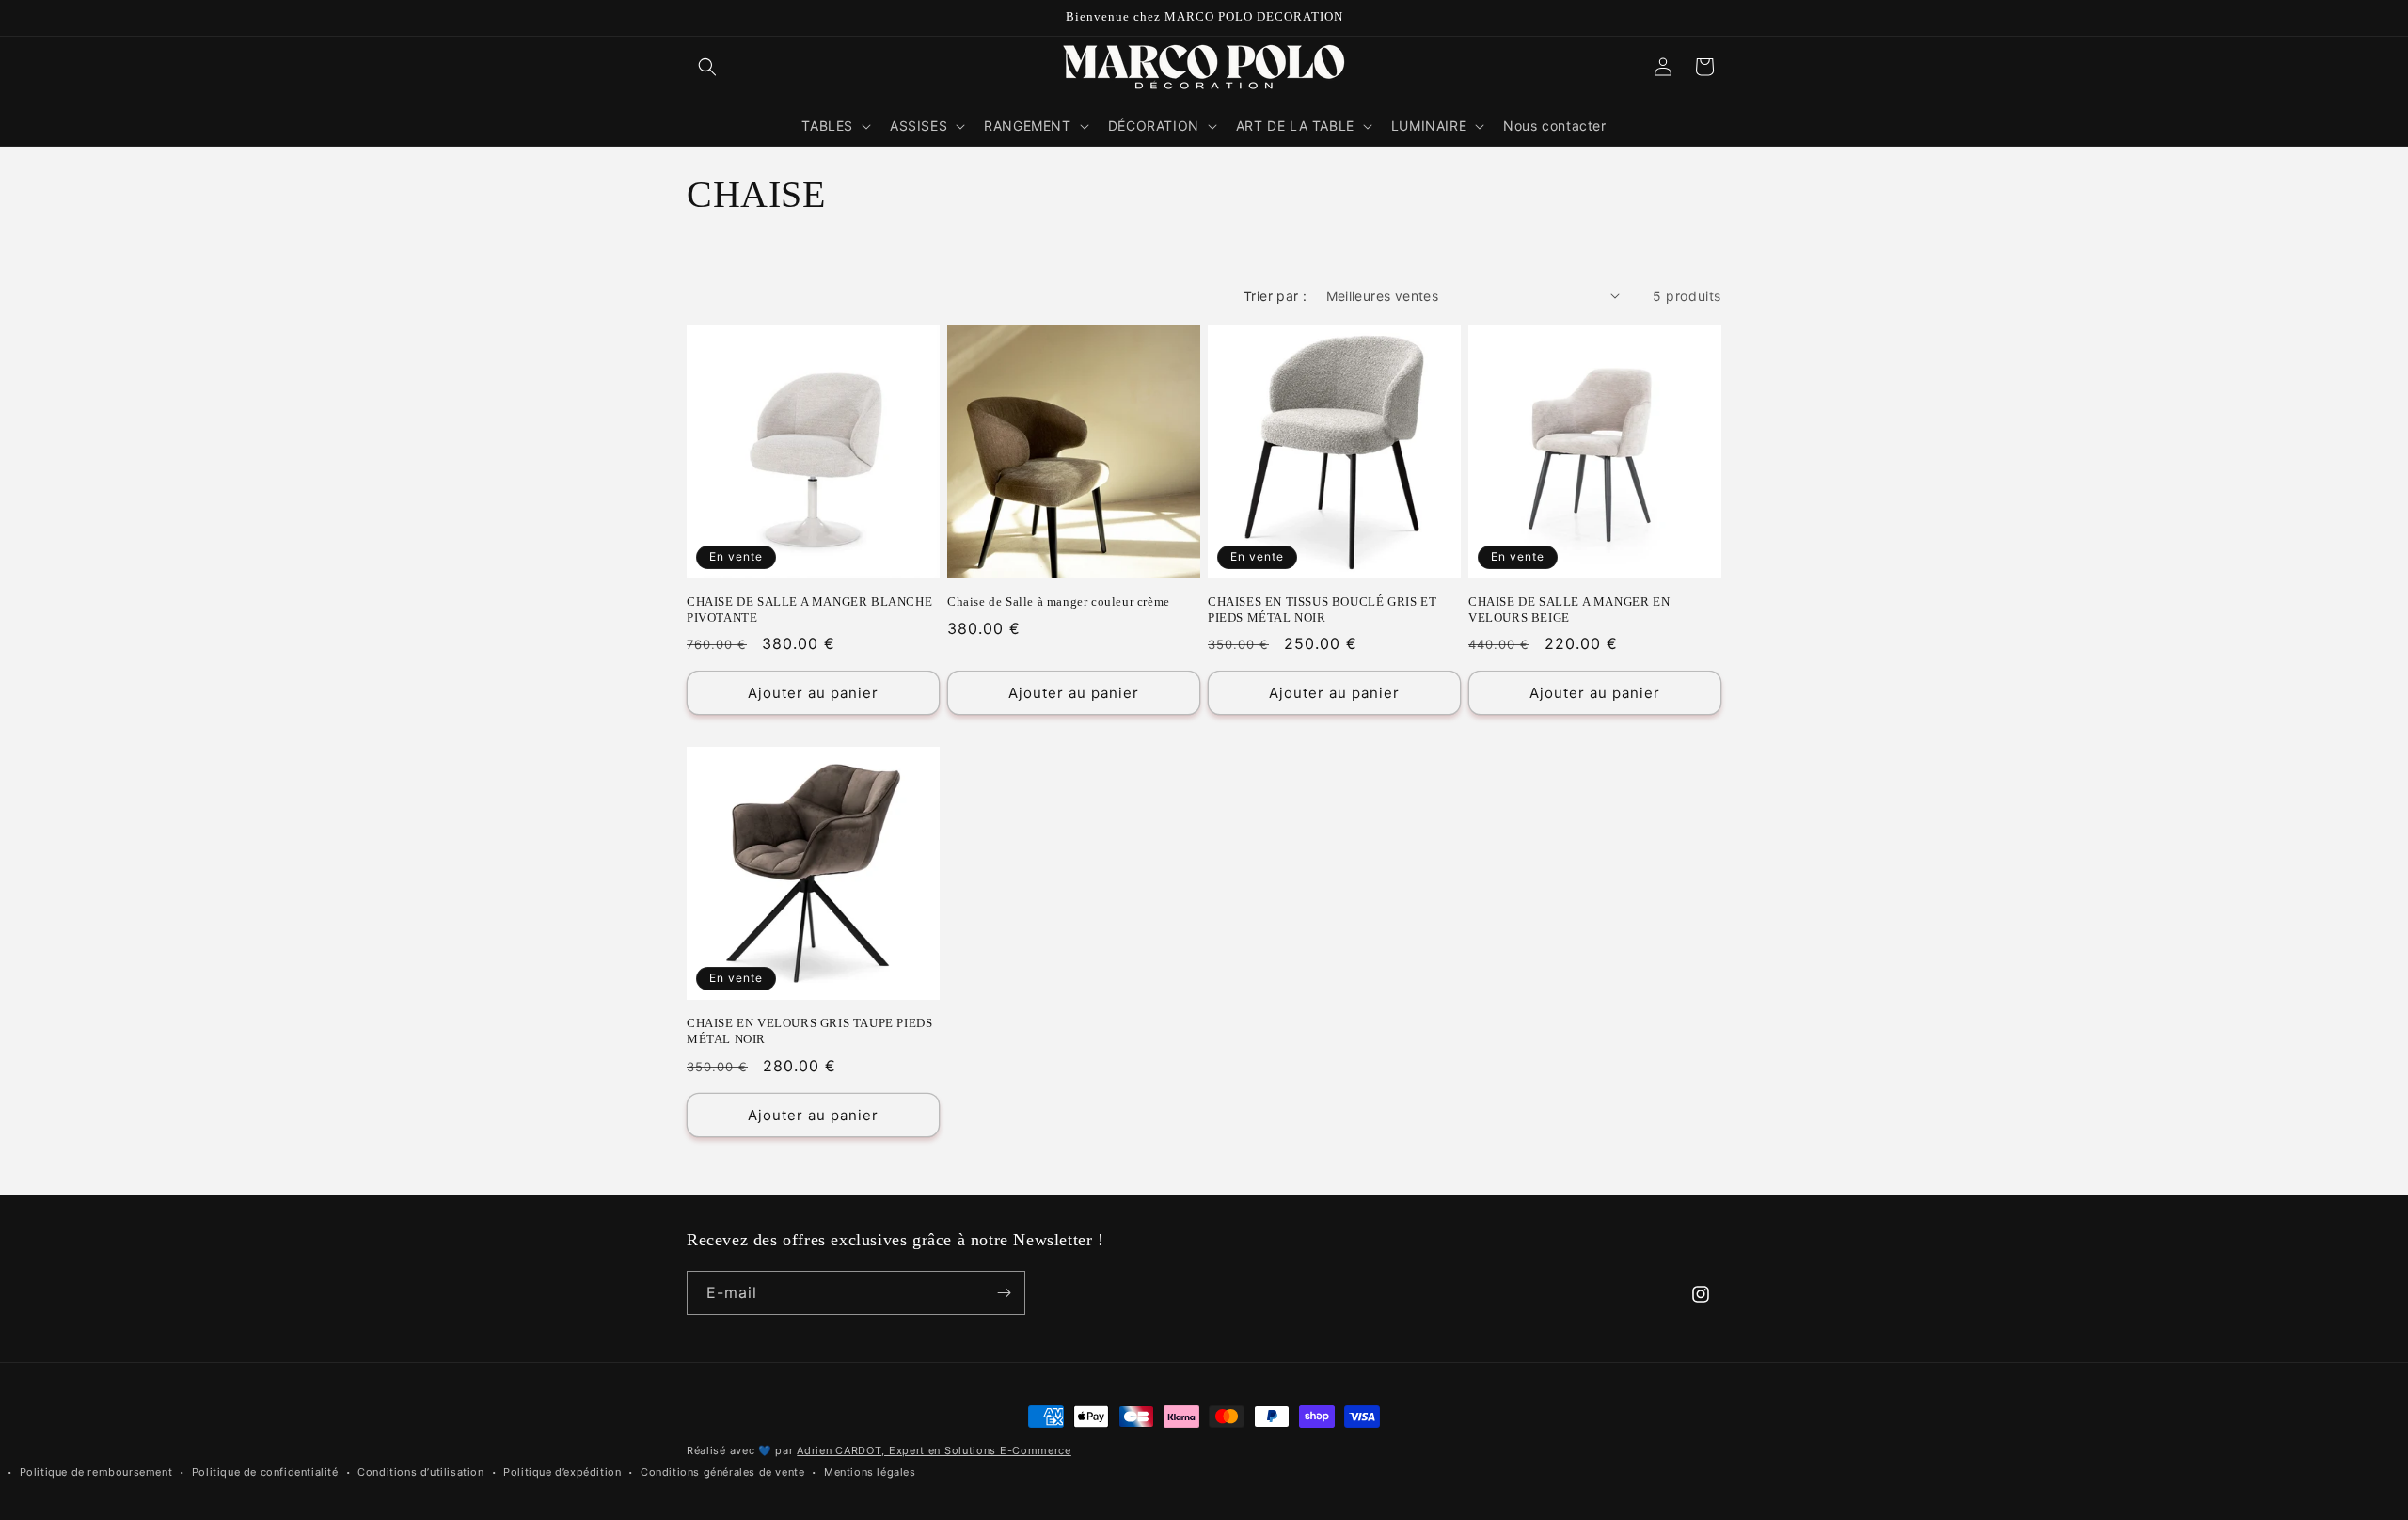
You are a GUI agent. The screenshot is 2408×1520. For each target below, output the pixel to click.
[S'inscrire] (1004, 1293)
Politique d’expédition (562, 1472)
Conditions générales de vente (722, 1472)
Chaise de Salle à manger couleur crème (1059, 602)
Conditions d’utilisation (420, 1472)
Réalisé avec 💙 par (879, 1450)
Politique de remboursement (96, 1472)
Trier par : (1275, 296)
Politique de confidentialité (265, 1472)
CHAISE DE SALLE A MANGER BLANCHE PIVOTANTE (809, 610)
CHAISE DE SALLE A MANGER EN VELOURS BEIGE (1569, 610)
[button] (707, 67)
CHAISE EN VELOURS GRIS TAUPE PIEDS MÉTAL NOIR (809, 1031)
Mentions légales (870, 1472)
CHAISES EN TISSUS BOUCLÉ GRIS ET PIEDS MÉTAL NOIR (1322, 610)
